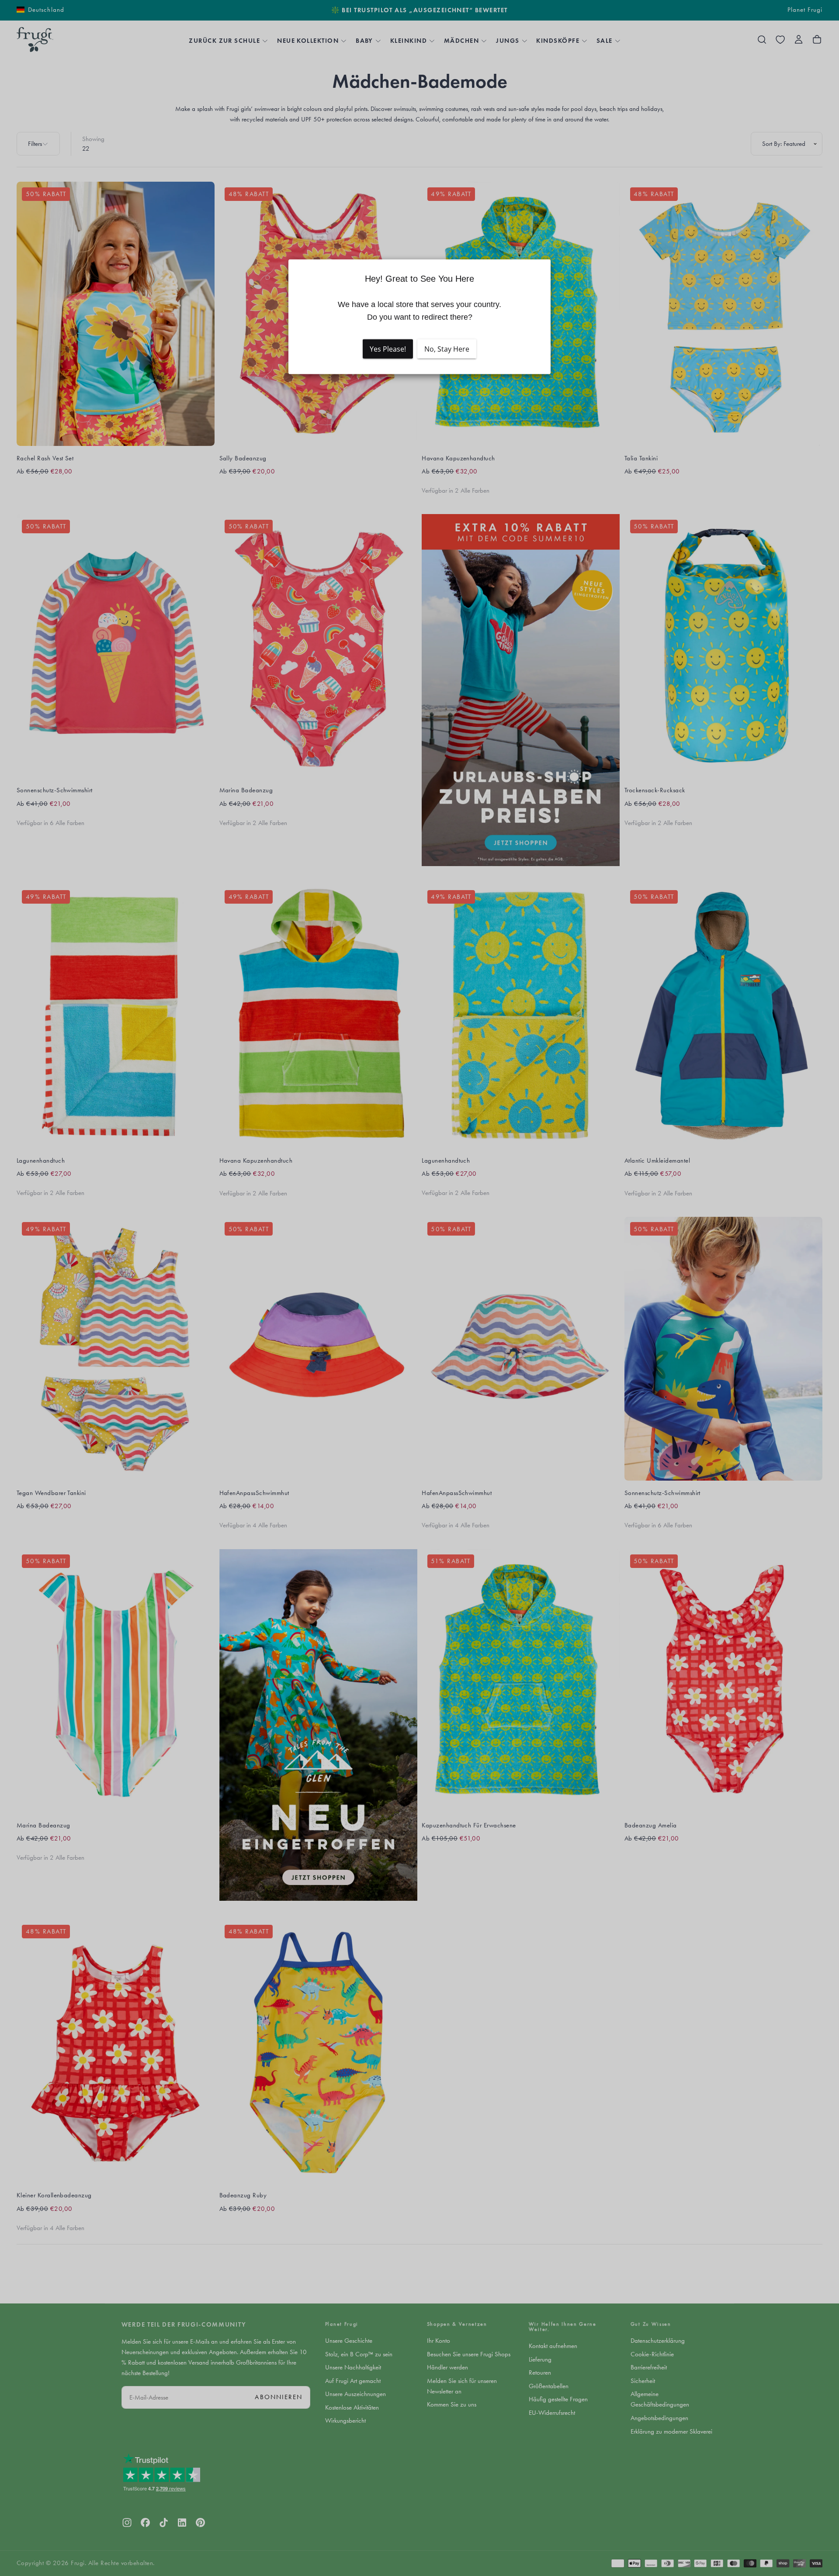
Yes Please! (388, 349)
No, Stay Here (447, 349)
